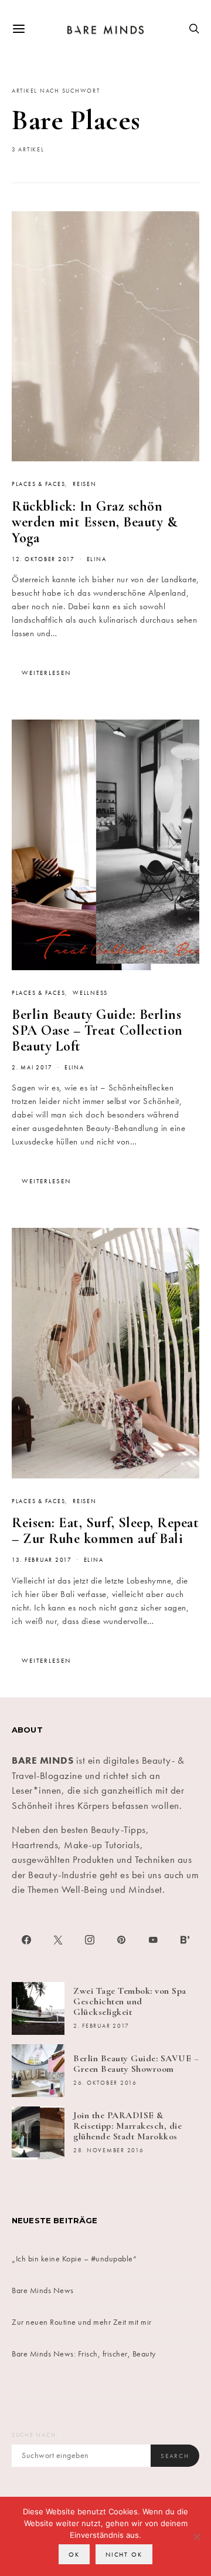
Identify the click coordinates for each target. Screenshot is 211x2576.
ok (74, 2554)
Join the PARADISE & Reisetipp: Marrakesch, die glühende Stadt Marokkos (127, 2126)
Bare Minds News (43, 2290)
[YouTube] (153, 1940)
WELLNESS (90, 993)
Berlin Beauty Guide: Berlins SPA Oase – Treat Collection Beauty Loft (97, 1030)
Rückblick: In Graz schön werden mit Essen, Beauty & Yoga (94, 522)
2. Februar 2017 (101, 2026)
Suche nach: (35, 2435)
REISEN (84, 484)
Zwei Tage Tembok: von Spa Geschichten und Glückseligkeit (130, 2001)
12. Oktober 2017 (43, 559)
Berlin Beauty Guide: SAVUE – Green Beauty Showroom (136, 2064)
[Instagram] (90, 1940)
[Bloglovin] (185, 1940)
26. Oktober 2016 (105, 2083)
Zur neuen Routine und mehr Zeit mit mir (82, 2322)
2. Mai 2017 (32, 1068)
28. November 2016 (109, 2150)
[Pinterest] (121, 1940)
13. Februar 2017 (42, 1560)
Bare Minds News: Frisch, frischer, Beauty (84, 2354)
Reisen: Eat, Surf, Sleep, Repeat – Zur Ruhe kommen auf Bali (105, 1531)
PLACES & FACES (38, 484)
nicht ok (124, 2554)
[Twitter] (58, 1940)
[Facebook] (26, 1940)
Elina (97, 559)
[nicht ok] (196, 2537)
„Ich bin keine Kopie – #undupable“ (74, 2258)
